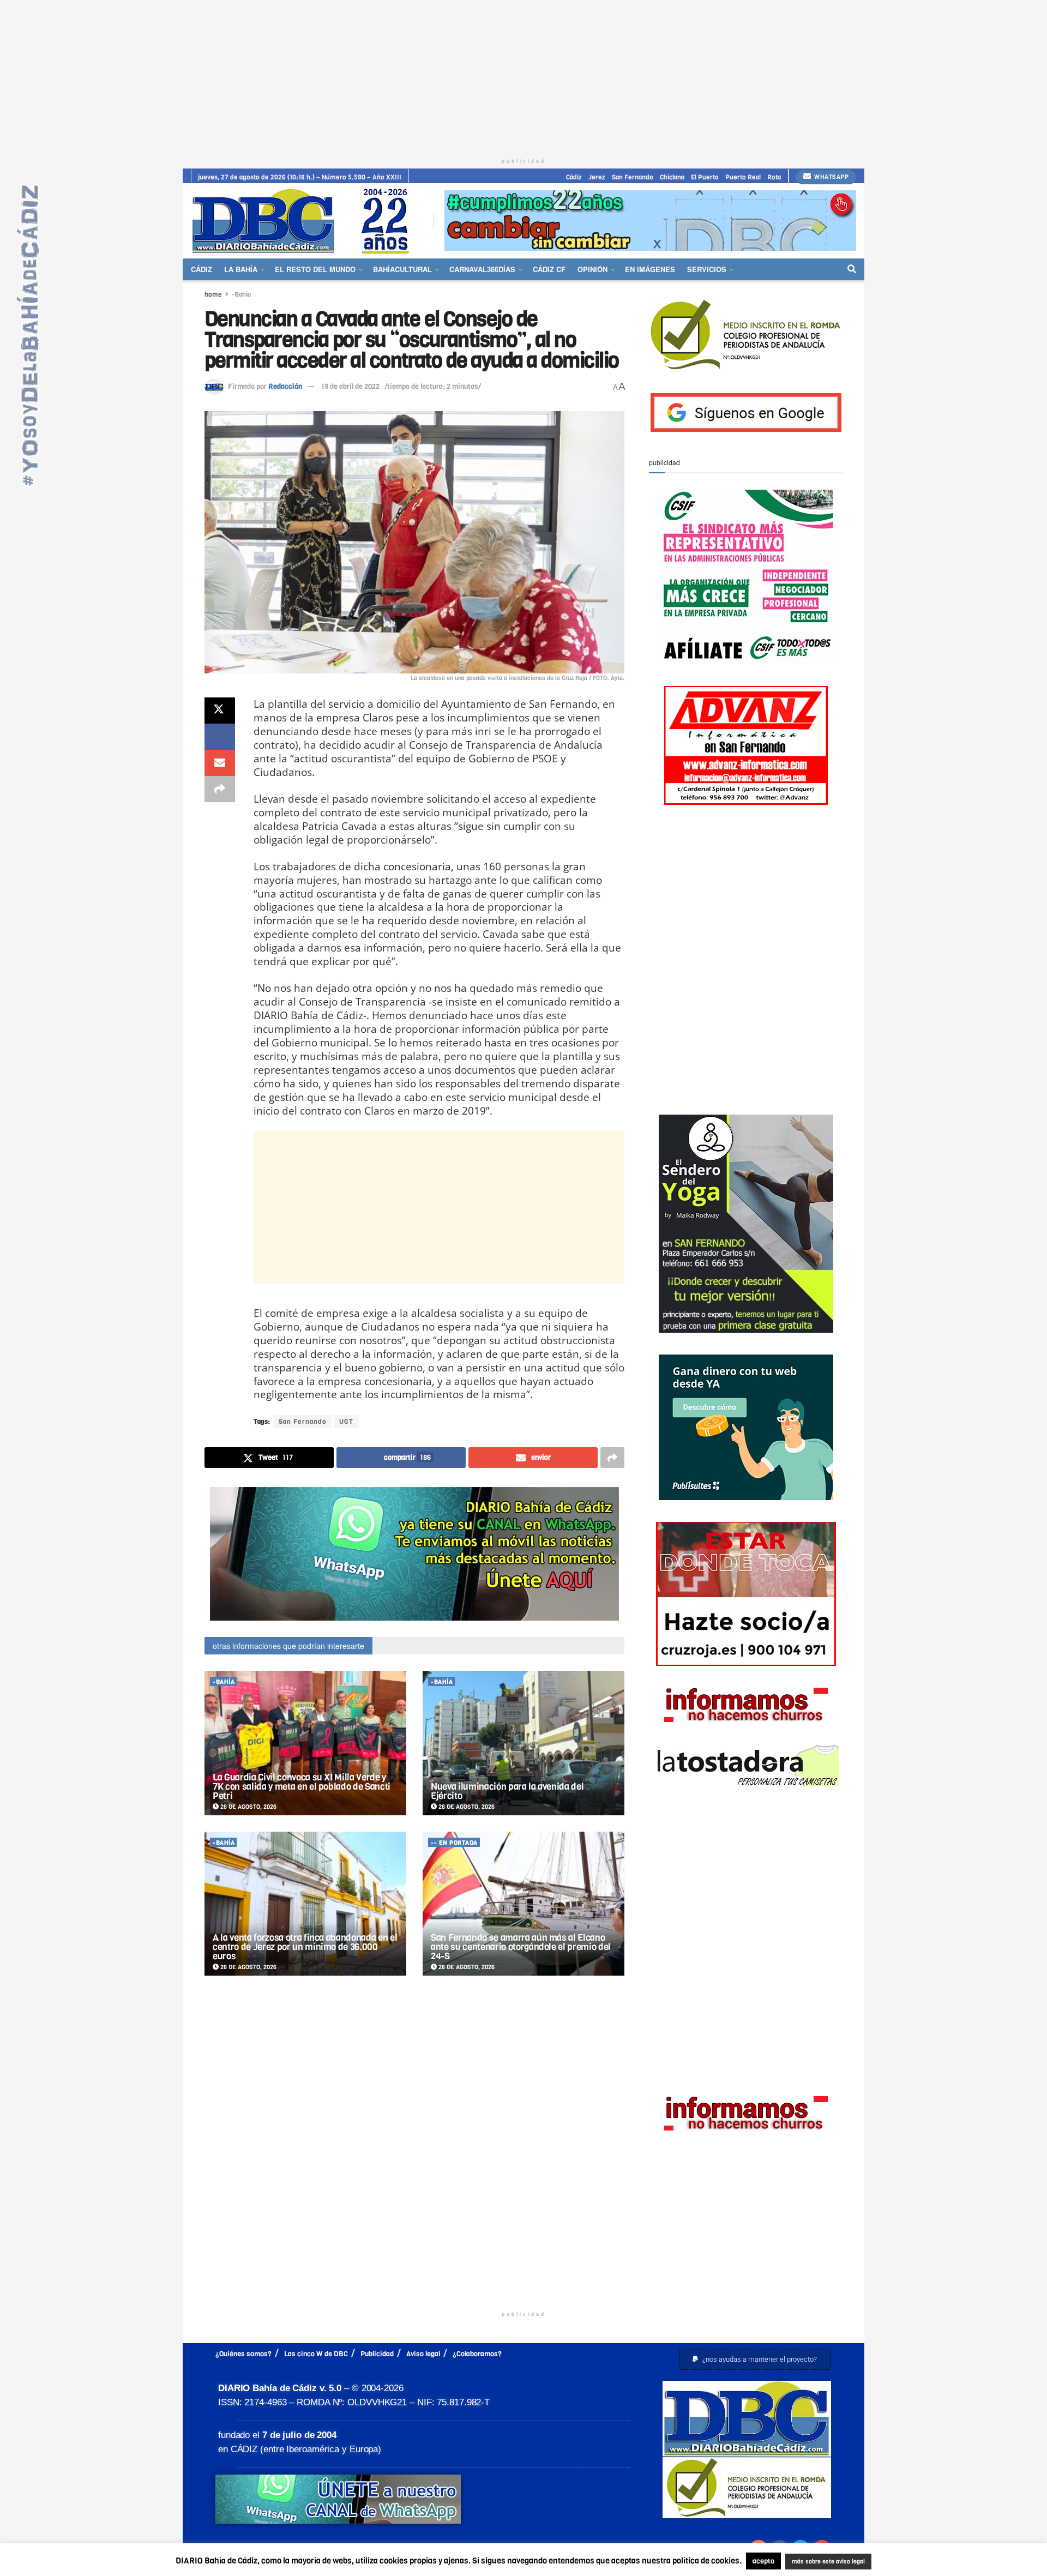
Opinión (592, 269)
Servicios (707, 269)
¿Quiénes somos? (243, 2354)
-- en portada (454, 1843)
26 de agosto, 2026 (248, 1807)
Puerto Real (743, 177)
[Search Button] (852, 269)
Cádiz (574, 177)
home (213, 294)
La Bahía (241, 269)
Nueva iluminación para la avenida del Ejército (507, 1791)
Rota (774, 177)
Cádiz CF (549, 269)
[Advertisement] (523, 76)
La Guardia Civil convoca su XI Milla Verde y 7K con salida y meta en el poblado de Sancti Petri (302, 1787)
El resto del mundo (315, 269)
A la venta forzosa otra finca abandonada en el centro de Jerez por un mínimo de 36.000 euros (305, 1947)
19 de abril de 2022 (350, 386)
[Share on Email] (220, 763)
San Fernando (633, 177)
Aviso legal (423, 2354)
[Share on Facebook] (220, 737)
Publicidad (377, 2354)
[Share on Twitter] (220, 711)
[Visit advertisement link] (650, 221)
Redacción (285, 386)
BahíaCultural (402, 269)
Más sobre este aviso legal (821, 2562)
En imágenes (650, 269)
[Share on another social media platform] (220, 789)
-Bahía (241, 294)
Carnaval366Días (482, 269)
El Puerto (705, 177)
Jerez (597, 177)
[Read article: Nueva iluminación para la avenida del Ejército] (523, 1743)
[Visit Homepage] (304, 221)
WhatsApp (831, 177)
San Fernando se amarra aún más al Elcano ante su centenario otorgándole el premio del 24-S (521, 1947)
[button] (755, 2359)
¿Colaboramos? (477, 2354)
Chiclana (672, 177)
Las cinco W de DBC (316, 2354)
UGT (346, 1422)
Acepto (914, 2562)
